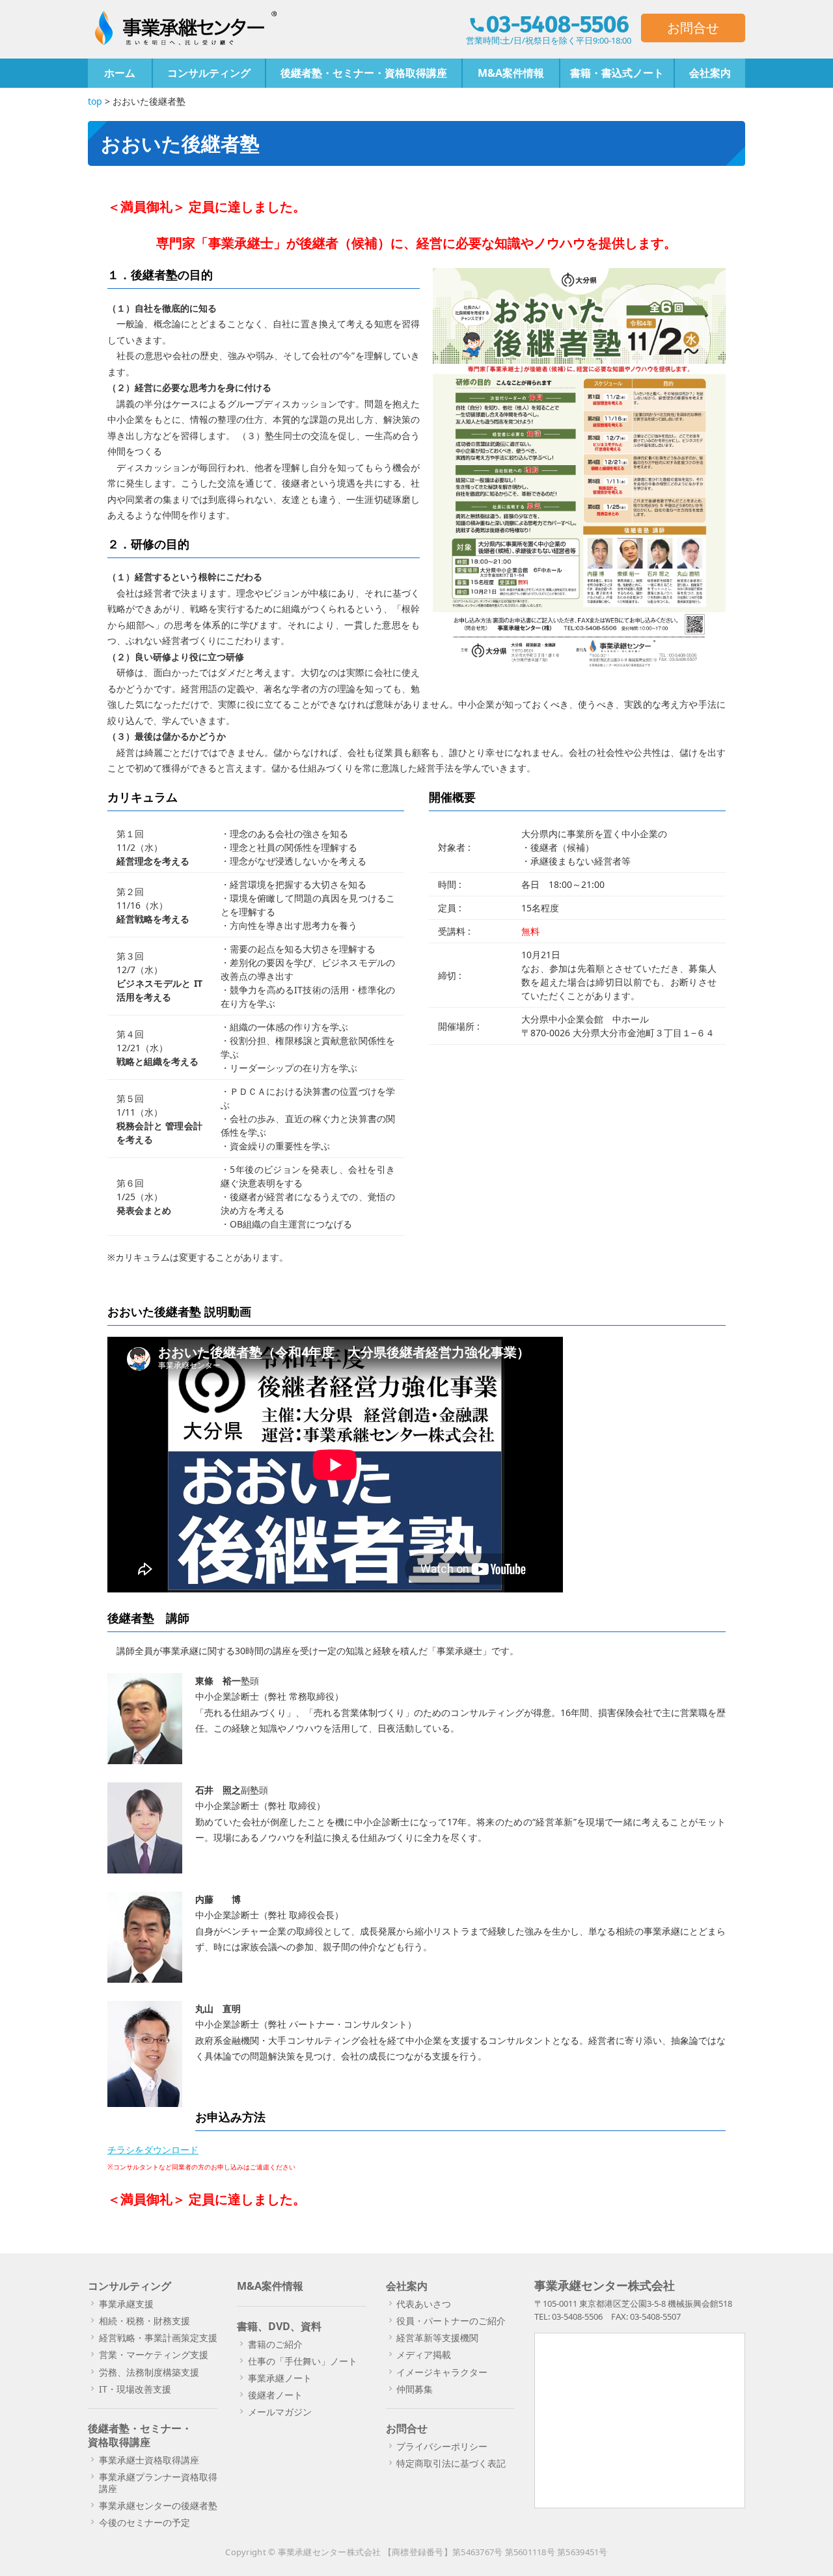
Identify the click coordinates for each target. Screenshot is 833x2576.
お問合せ (693, 28)
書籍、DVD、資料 (279, 2326)
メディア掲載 (424, 2355)
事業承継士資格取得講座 (149, 2460)
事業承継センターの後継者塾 (158, 2505)
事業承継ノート (280, 2378)
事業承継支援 (126, 2304)
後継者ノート (275, 2395)
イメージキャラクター (442, 2372)
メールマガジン (280, 2412)
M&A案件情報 (511, 73)
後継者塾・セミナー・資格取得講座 (364, 73)
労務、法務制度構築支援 (149, 2372)
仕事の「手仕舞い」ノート (303, 2361)
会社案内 (710, 73)
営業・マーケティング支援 (154, 2355)
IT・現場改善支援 (135, 2389)
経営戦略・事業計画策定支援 (158, 2338)
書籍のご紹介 (275, 2344)
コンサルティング (209, 73)
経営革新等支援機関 (437, 2338)
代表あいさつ (424, 2304)
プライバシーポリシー (442, 2446)
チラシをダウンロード (153, 2150)
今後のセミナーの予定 (144, 2522)
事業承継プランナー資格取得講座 (158, 2483)
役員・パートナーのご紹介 (451, 2321)
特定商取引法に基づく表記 (451, 2463)
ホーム (120, 73)
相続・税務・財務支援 (144, 2321)
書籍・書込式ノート (617, 73)
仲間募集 (415, 2389)
